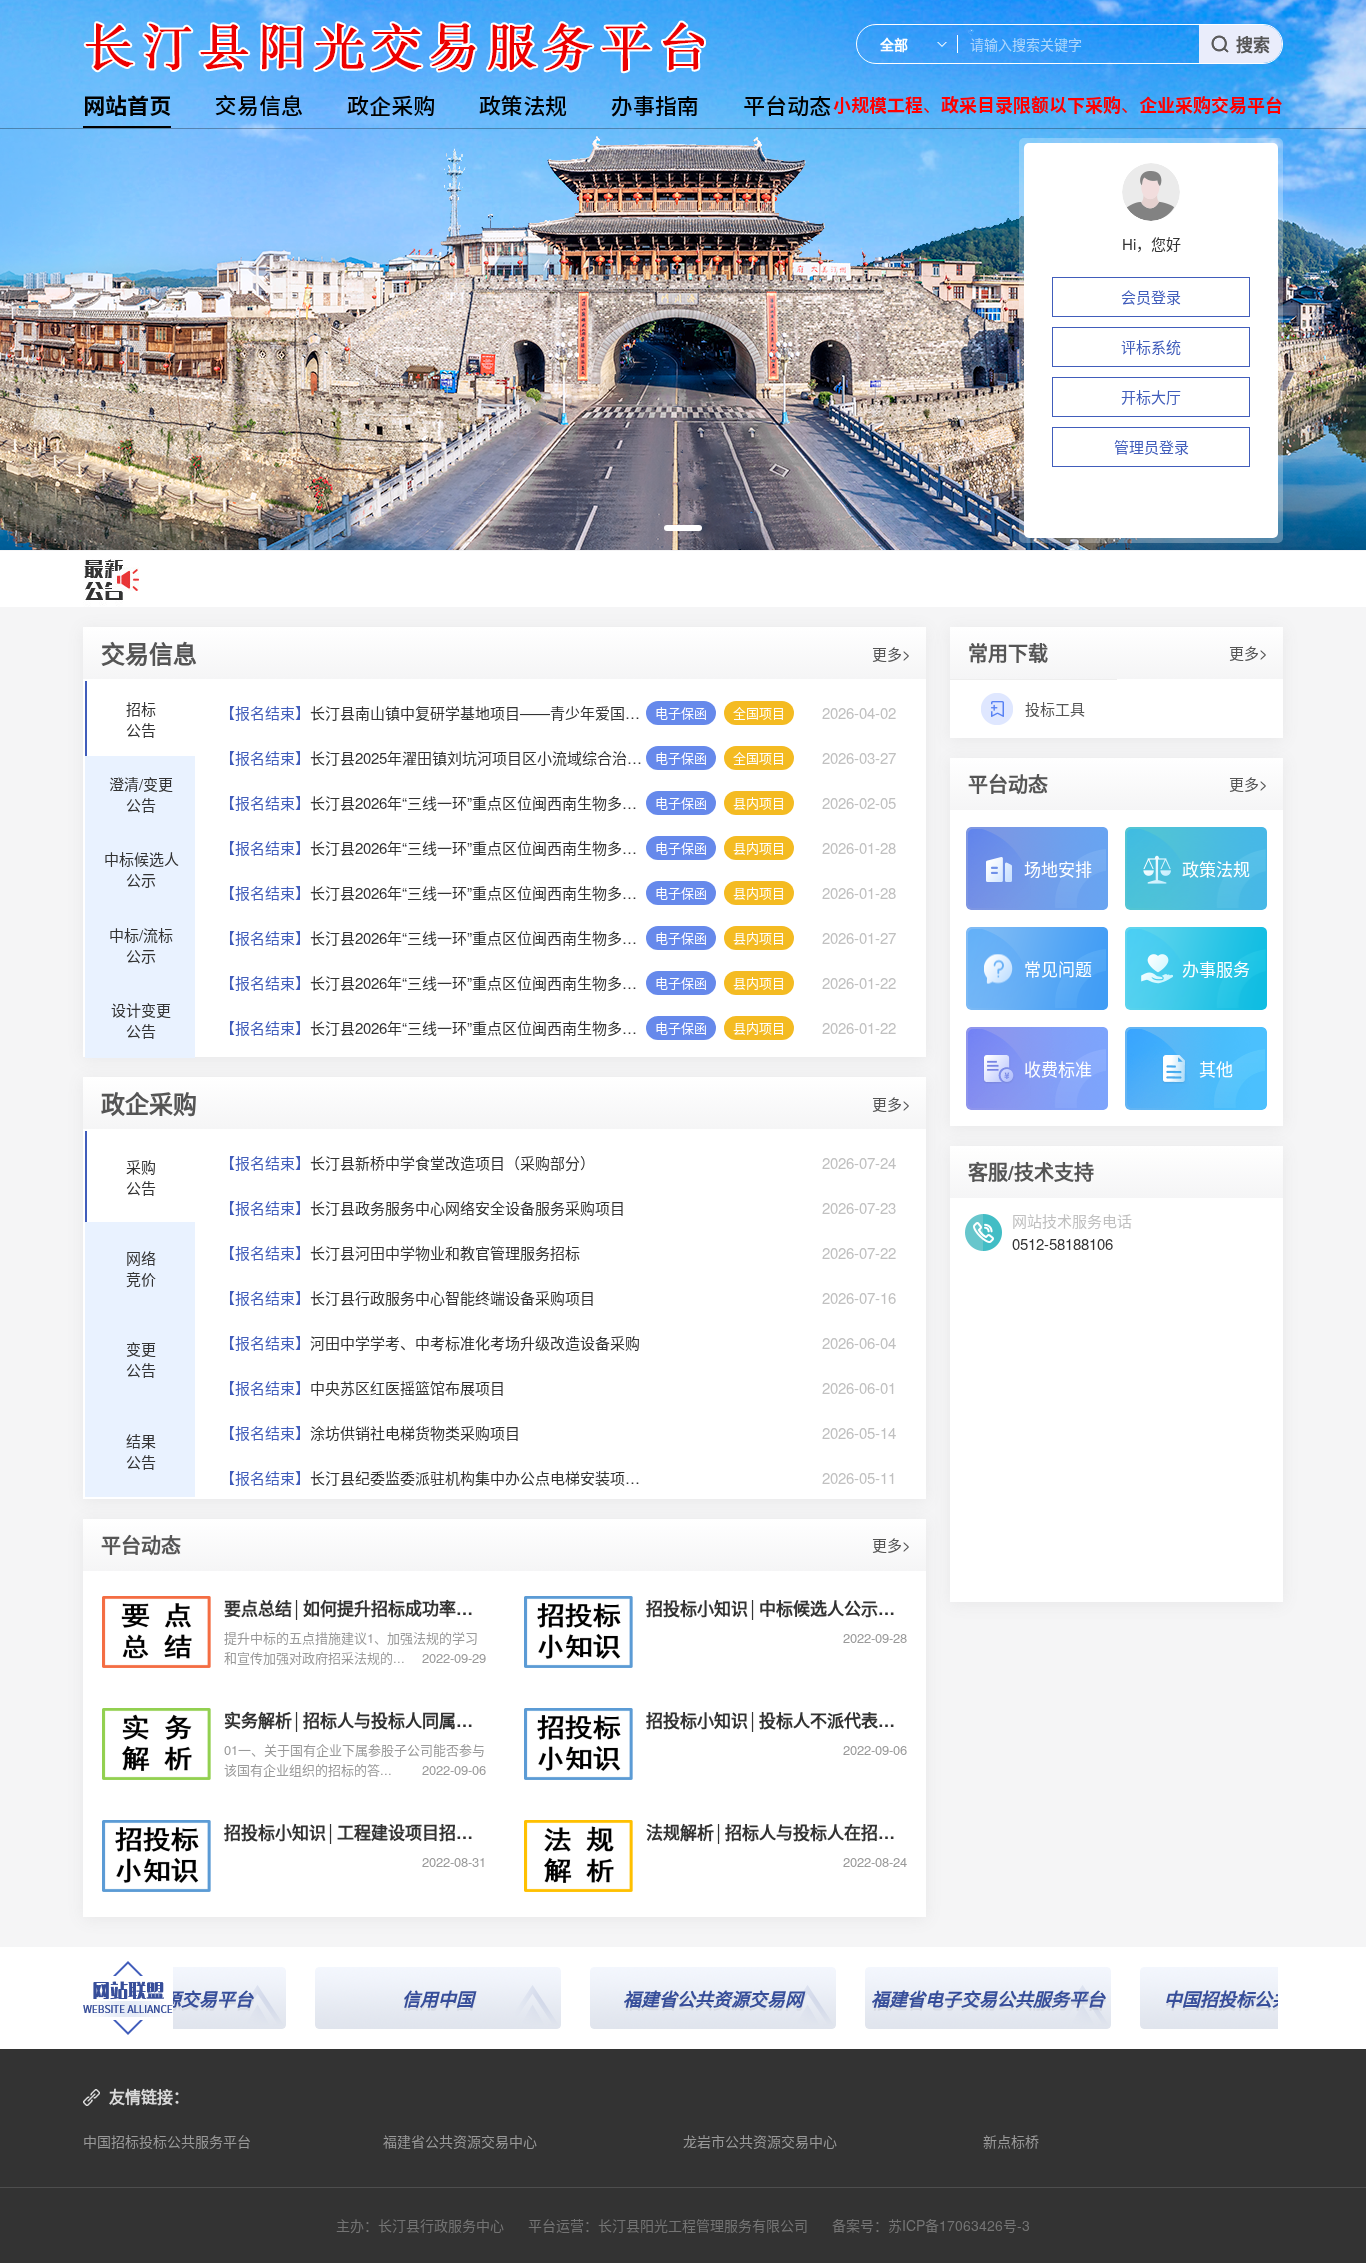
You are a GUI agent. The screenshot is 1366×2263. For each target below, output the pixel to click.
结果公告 (141, 1451)
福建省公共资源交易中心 (460, 2141)
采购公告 (141, 1177)
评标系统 (1151, 346)
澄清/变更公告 (141, 794)
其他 (1216, 1068)
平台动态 (787, 104)
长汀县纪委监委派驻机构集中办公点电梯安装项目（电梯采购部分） (433, 1477)
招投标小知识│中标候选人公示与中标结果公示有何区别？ (777, 1608)
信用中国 (374, 1999)
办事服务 (1216, 968)
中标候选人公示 (141, 869)
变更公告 (141, 1359)
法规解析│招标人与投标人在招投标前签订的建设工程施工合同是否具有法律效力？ (777, 1832)
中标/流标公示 (141, 945)
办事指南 (655, 104)
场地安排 (1058, 868)
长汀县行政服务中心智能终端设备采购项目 (407, 1297)
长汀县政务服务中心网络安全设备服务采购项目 (422, 1207)
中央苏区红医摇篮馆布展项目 (362, 1387)
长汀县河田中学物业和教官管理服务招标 (400, 1252)
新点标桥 (1011, 2141)
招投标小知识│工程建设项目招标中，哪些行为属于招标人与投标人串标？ (355, 1832)
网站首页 (127, 104)
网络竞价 (141, 1268)
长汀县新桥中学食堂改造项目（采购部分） (407, 1162)
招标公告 (141, 719)
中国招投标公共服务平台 (1199, 1999)
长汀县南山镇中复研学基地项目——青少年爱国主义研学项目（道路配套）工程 (433, 712)
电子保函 (681, 712)
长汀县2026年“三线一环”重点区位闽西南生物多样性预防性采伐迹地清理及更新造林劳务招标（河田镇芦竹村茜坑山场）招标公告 (433, 1027)
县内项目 (759, 802)
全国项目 (759, 712)
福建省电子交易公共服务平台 (924, 1999)
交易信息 (259, 104)
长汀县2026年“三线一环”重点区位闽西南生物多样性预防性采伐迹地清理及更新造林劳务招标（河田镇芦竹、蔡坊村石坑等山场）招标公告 (433, 982)
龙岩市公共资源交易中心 (760, 2141)
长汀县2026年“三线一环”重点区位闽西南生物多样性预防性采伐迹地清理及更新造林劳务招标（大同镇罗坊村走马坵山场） (433, 847)
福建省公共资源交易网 (649, 1999)
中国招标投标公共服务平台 (167, 2141)
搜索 (1253, 44)
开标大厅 (1151, 396)
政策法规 (523, 104)
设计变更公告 (141, 1020)
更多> (891, 653)
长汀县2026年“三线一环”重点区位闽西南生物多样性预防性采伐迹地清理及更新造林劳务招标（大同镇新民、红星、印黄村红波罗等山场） (433, 937)
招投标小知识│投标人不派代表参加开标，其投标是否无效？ (777, 1720)
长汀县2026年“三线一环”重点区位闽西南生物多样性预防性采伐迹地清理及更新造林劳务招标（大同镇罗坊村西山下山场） (433, 892)
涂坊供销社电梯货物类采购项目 (370, 1432)
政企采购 (391, 104)
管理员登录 (1151, 446)
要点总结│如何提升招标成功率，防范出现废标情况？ (355, 1608)
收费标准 (1058, 1068)
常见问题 (1058, 968)
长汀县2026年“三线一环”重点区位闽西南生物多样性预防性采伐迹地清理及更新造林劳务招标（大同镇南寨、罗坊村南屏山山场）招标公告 (433, 802)
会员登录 (1151, 296)
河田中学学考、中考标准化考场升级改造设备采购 (430, 1342)
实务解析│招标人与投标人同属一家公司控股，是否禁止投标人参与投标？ (355, 1720)
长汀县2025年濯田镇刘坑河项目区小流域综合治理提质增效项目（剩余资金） (433, 757)
